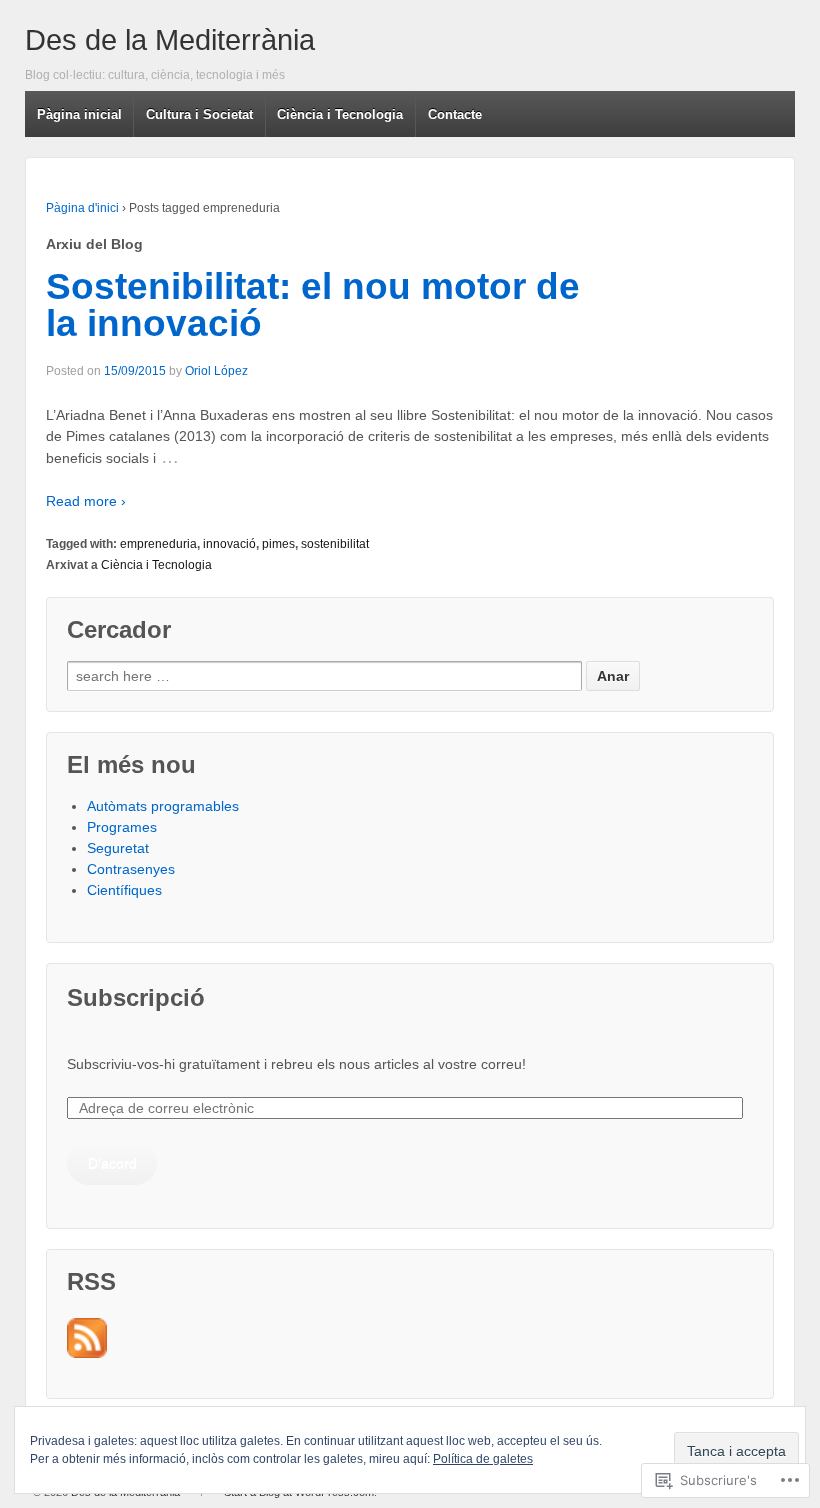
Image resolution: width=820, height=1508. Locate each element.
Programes (122, 827)
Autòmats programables (163, 806)
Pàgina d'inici (82, 208)
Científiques (124, 890)
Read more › (86, 501)
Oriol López (216, 371)
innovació (229, 544)
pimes (278, 544)
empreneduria (158, 544)
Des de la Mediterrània (170, 40)
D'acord (112, 1163)
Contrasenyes (131, 869)
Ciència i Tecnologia (156, 565)
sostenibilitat (335, 544)
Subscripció (136, 997)
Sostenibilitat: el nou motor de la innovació (313, 305)
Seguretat (118, 848)
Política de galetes (483, 1459)
